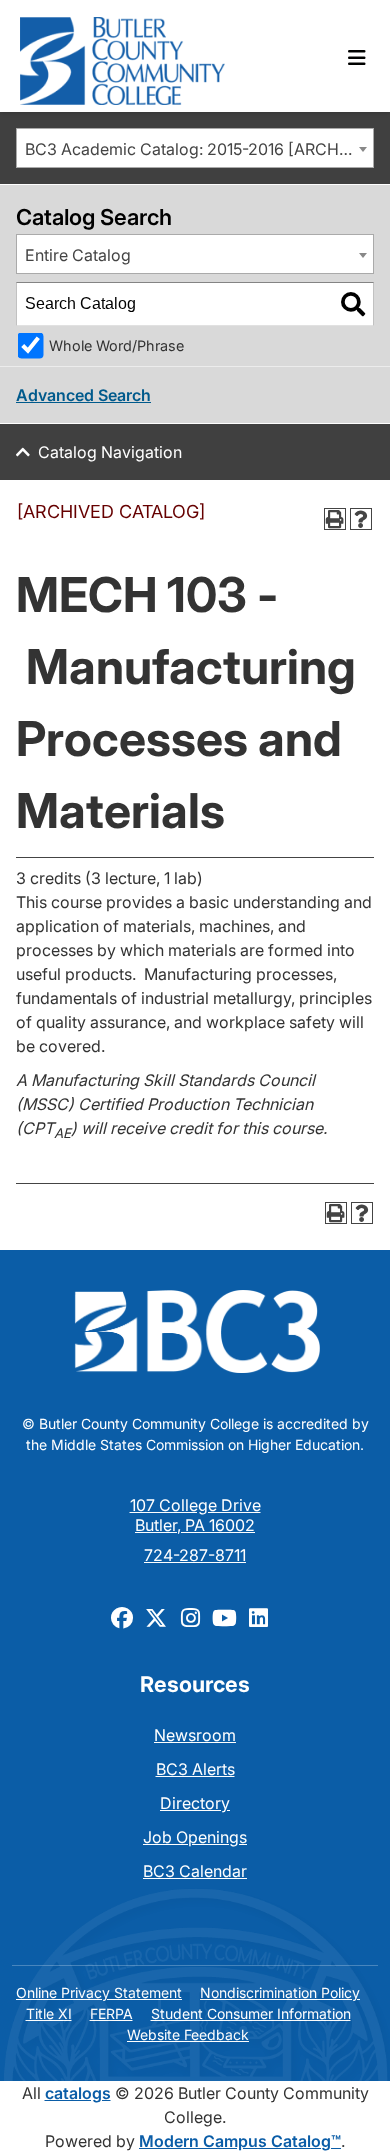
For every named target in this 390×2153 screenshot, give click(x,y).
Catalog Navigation (110, 452)
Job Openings (195, 1837)
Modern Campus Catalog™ (240, 2141)
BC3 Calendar (195, 1871)
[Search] (353, 304)
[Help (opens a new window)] (361, 519)
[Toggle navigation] (357, 58)
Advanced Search (83, 395)
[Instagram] (190, 1617)
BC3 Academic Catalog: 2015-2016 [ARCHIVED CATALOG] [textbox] (199, 149)
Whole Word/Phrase (116, 345)
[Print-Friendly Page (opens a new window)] (335, 519)
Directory (195, 1803)
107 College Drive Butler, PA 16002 (195, 1515)
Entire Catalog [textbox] (78, 255)
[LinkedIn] (258, 1617)
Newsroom (195, 1735)
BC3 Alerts (195, 1769)
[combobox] (195, 148)
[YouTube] (224, 1617)
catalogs (78, 2093)
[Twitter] (156, 1617)
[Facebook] (122, 1617)
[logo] (122, 56)
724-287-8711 (195, 1555)
